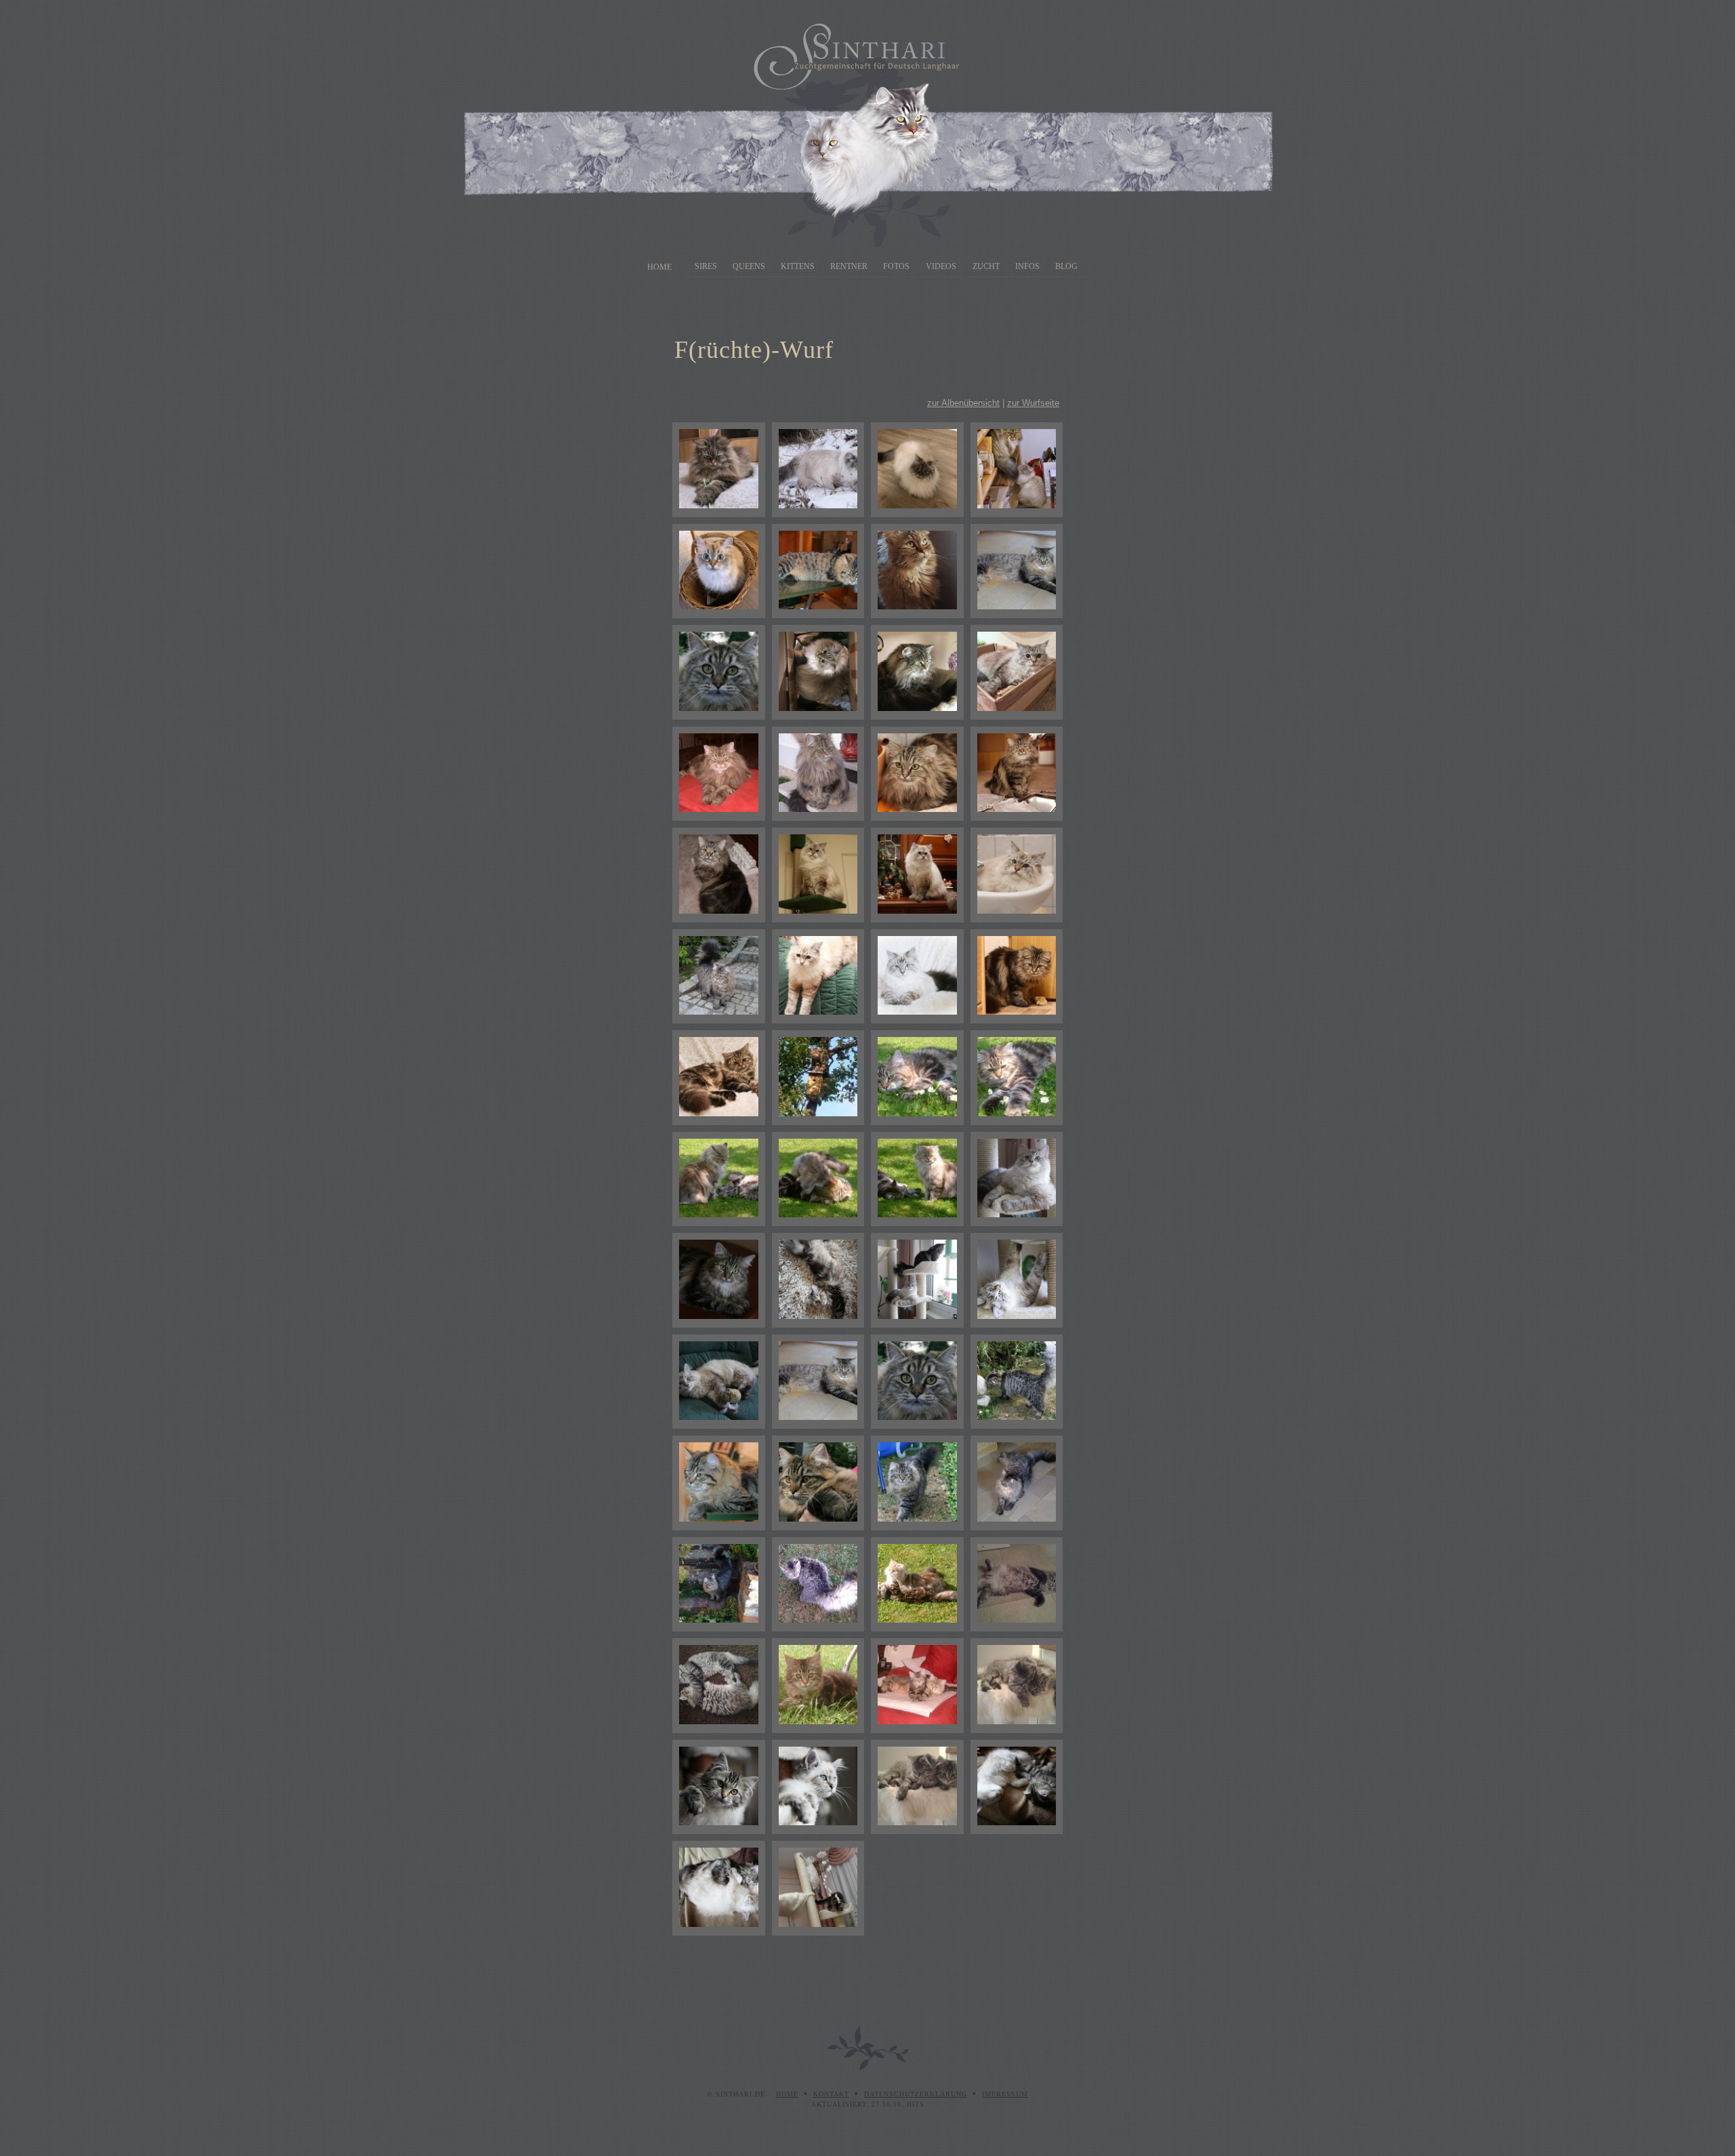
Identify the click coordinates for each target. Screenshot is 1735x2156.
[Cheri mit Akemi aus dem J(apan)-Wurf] (1017, 470)
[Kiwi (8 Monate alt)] (818, 1382)
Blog (1066, 266)
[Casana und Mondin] (719, 1888)
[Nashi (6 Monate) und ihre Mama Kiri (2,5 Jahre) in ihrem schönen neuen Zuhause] (917, 1585)
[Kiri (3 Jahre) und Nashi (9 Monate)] (719, 1179)
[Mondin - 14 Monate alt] (818, 875)
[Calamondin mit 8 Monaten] (1017, 1280)
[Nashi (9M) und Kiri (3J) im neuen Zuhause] (917, 1179)
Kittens (798, 266)
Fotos (896, 266)
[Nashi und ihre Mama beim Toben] (818, 1179)
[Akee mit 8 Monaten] (719, 1585)
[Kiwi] (917, 571)
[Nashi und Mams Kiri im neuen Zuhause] (917, 1686)
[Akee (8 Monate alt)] (1017, 1382)
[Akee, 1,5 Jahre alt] (719, 977)
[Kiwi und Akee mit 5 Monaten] (719, 1686)
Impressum (1005, 2094)
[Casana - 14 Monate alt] (917, 774)
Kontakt (831, 2094)
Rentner (849, 266)
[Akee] (818, 571)
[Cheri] (917, 470)
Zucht (986, 266)
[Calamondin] (818, 672)
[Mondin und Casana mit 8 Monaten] (917, 1280)
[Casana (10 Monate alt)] (1017, 977)
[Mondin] (818, 1787)
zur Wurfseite (1033, 403)
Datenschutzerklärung (916, 2094)
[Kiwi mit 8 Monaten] (1017, 1483)
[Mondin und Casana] (1017, 1787)
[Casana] (719, 470)
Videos (941, 266)
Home (659, 267)
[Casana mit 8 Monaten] (719, 1280)
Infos (1027, 266)
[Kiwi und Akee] (1017, 1686)
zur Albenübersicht (963, 403)
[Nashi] (719, 774)
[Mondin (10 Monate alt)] (818, 977)
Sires (706, 266)
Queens (749, 266)
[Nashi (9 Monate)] (818, 1078)
